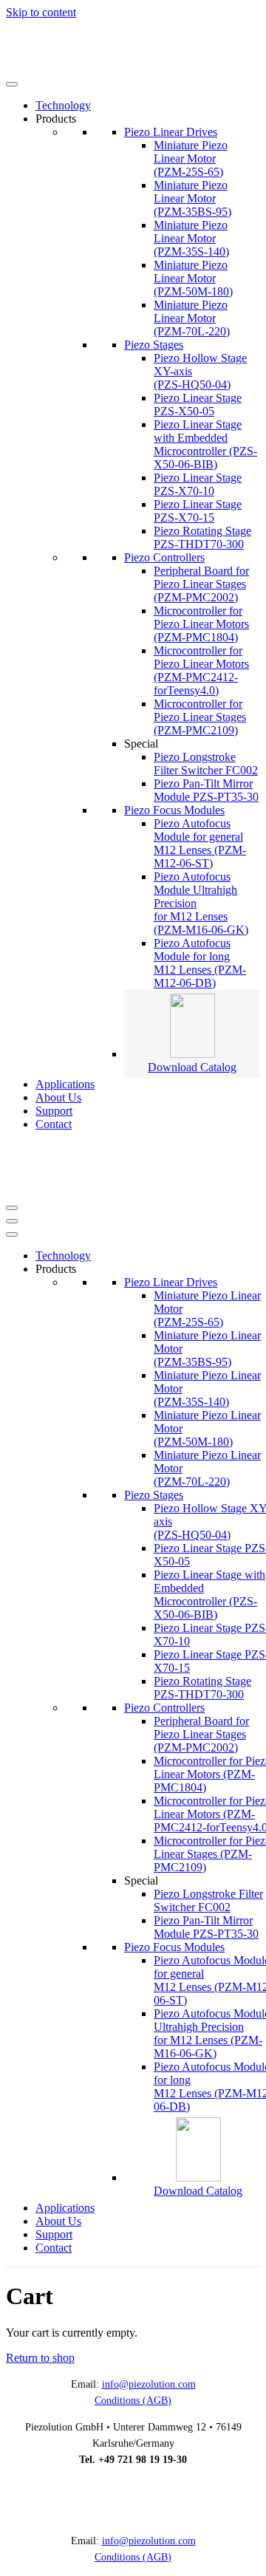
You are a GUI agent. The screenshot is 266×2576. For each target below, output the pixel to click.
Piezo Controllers (164, 557)
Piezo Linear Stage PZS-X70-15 (198, 511)
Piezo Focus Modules (174, 810)
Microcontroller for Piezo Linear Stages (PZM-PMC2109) (200, 717)
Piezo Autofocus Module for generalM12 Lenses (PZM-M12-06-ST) (200, 843)
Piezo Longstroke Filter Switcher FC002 (206, 763)
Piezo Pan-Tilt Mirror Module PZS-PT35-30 (206, 790)
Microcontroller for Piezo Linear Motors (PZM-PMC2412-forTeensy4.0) (201, 670)
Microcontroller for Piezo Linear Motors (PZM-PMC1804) (201, 624)
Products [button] (56, 119)
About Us (58, 1097)
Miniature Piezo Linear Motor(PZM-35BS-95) (192, 198)
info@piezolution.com (149, 2384)
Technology (63, 105)
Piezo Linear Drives (171, 132)
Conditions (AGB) (133, 2401)
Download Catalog (192, 1067)
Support (54, 1111)
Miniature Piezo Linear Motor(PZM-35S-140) (191, 238)
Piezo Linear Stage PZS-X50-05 (198, 404)
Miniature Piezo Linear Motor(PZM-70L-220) (192, 318)
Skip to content (41, 12)
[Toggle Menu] (12, 84)
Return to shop (40, 2358)
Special (141, 744)
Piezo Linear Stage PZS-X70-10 (198, 484)
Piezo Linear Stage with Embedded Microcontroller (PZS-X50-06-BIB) (205, 444)
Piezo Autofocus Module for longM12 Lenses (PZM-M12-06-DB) (200, 963)
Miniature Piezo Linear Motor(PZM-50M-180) (193, 278)
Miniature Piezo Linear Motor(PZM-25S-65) (191, 158)
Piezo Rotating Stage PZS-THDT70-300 (202, 537)
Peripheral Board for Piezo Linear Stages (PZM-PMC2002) (201, 584)
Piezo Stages (154, 345)
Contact (54, 1124)
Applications (65, 1084)
